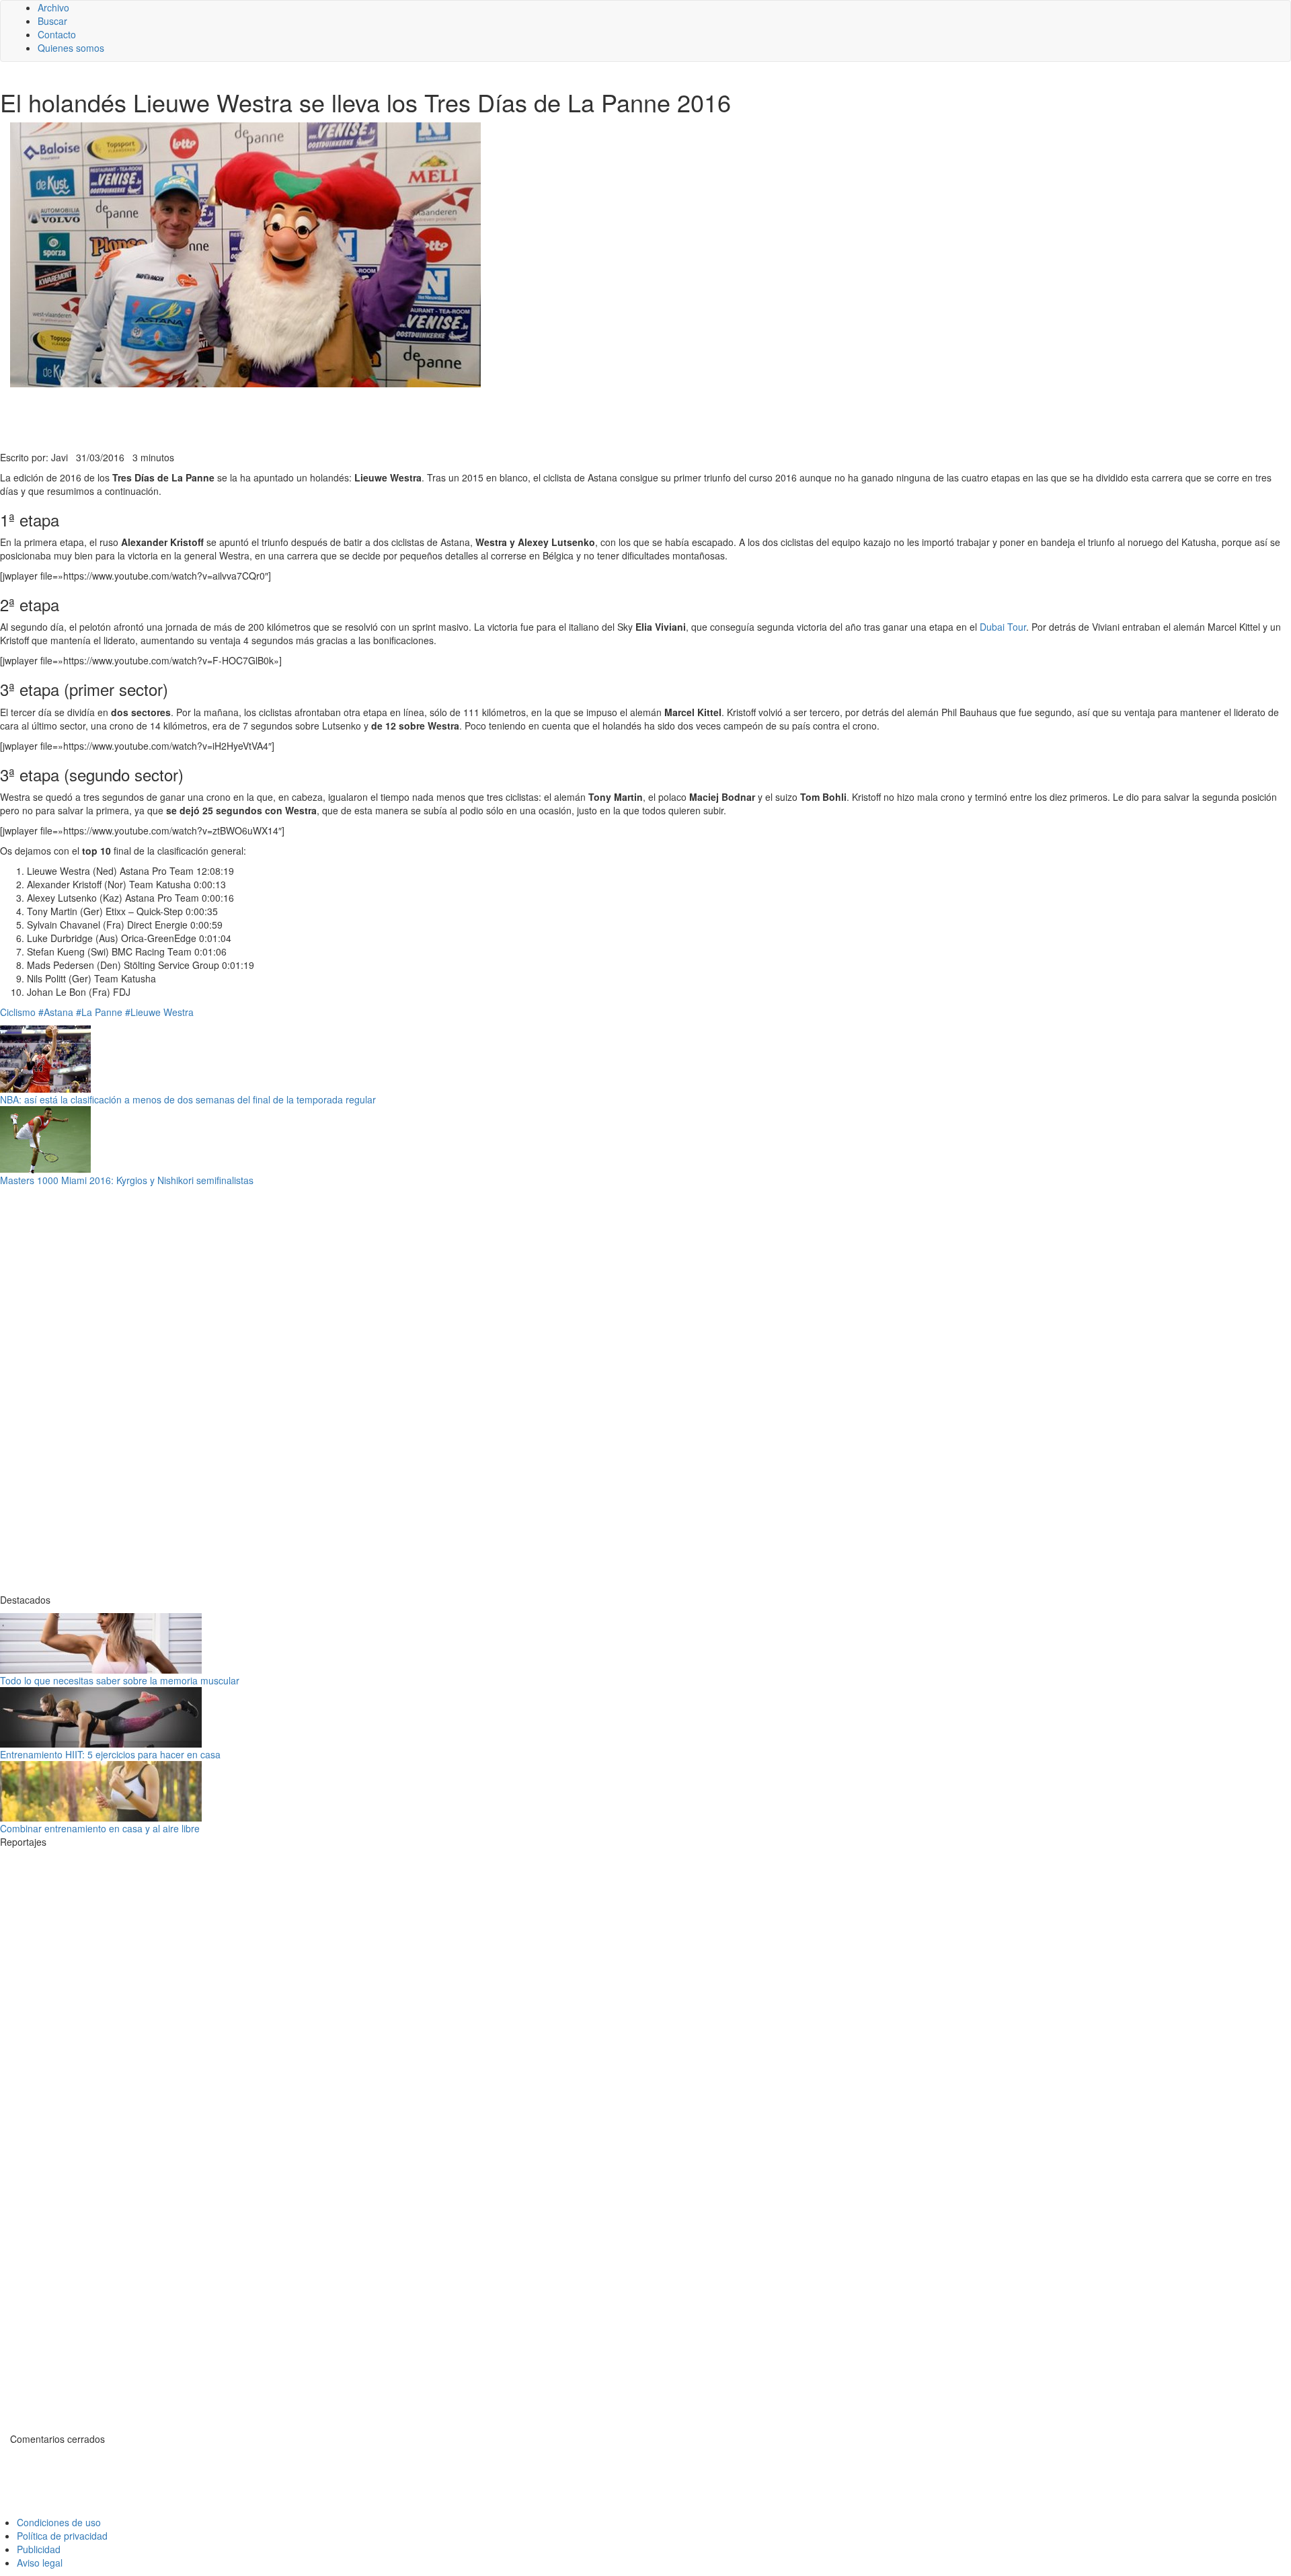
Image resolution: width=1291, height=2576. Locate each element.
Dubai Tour (1003, 627)
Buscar (52, 21)
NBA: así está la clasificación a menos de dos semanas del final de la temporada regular (188, 1099)
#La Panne (99, 1012)
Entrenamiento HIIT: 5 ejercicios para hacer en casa (110, 1754)
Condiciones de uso (59, 2522)
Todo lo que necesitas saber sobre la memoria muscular (120, 1680)
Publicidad (39, 2549)
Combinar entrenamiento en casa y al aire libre (100, 1828)
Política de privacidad (62, 2536)
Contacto (57, 34)
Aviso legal (40, 2563)
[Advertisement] (329, 418)
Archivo (53, 7)
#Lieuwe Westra (159, 1012)
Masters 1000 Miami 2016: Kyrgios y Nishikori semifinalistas (127, 1180)
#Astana (56, 1012)
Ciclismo (18, 1012)
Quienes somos (71, 48)
